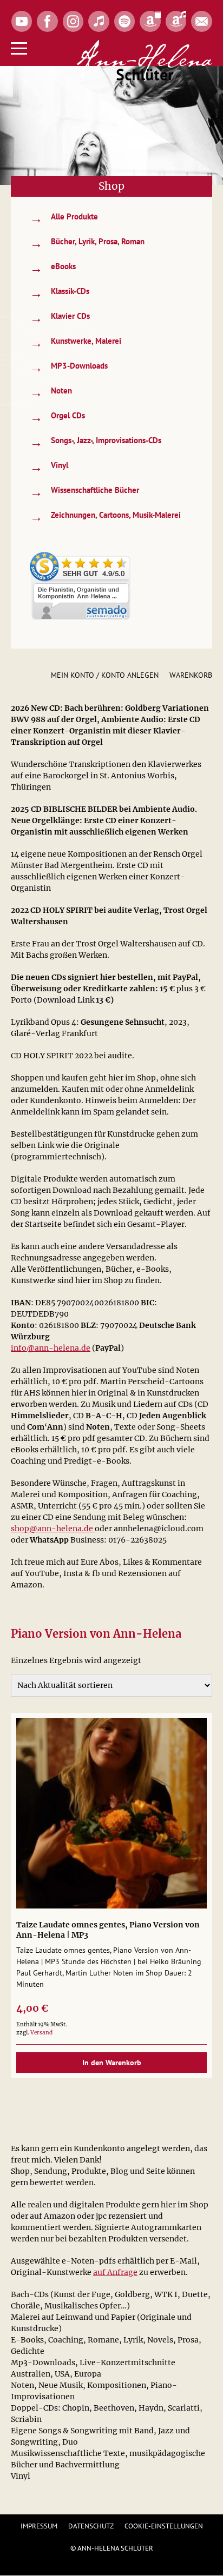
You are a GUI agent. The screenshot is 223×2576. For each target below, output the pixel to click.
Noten (51, 392)
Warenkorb (191, 675)
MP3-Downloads (69, 367)
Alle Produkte (64, 218)
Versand (41, 2033)
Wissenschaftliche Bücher (84, 492)
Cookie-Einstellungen (164, 2526)
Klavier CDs (60, 318)
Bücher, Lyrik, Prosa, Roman (87, 243)
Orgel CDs (57, 417)
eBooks (53, 268)
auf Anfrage (115, 2272)
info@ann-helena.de (51, 1348)
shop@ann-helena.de (53, 1529)
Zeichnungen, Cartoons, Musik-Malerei (105, 516)
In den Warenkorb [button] (112, 2063)
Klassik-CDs (60, 293)
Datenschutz (91, 2526)
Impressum (39, 2526)
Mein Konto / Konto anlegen (105, 675)
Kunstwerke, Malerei (76, 342)
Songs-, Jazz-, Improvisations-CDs (96, 442)
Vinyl (49, 467)
